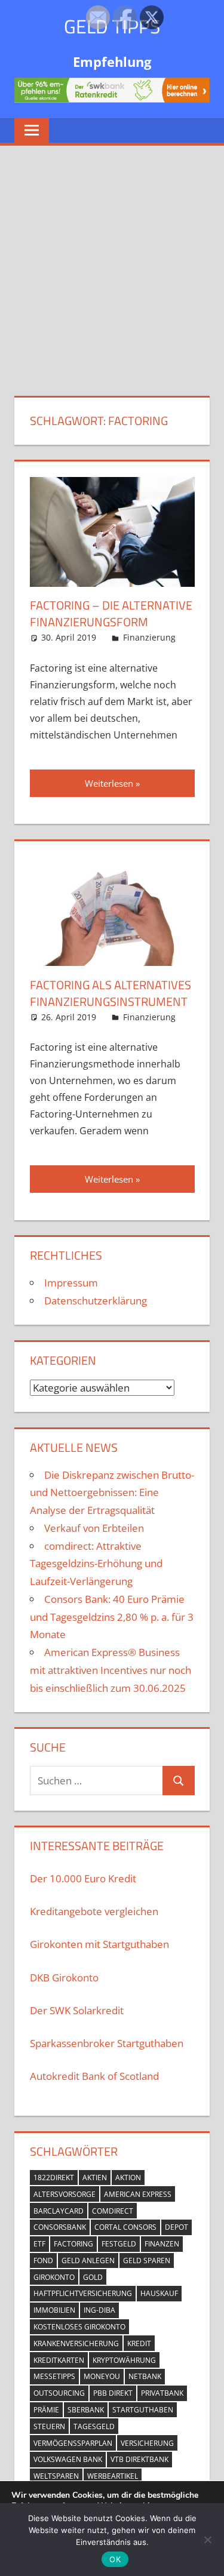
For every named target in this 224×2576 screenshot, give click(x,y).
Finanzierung (149, 637)
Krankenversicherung (76, 2343)
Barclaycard (59, 2211)
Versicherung (147, 2443)
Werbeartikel (113, 2476)
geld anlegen (88, 2260)
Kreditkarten (59, 2360)
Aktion (128, 2178)
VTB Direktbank (139, 2459)
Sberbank (86, 2410)
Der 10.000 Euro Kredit (83, 1878)
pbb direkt (113, 2393)
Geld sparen (147, 2260)
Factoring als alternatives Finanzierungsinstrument (111, 993)
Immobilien (54, 2310)
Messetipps (54, 2376)
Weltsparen (56, 2476)
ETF (39, 2244)
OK (115, 2559)
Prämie (46, 2410)
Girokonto (54, 2277)
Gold (93, 2277)
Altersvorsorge (65, 2194)
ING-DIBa (99, 2310)
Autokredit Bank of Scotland (94, 2076)
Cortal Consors (125, 2227)
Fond (43, 2260)
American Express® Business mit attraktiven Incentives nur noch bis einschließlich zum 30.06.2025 (111, 1670)
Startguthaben (143, 2410)
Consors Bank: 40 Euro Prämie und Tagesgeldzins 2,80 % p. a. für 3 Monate (112, 1617)
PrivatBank (162, 2393)
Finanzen (162, 2244)
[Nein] (207, 2538)
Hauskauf (159, 2293)
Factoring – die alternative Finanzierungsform (111, 613)
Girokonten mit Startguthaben (99, 1944)
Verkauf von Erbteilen (94, 1528)
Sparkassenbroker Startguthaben (107, 2043)
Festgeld (119, 2244)
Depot (177, 2227)
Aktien (95, 2178)
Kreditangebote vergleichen (94, 1911)
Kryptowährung (124, 2360)
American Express (138, 2194)
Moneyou (102, 2376)
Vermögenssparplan (73, 2443)
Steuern (49, 2426)
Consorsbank (60, 2227)
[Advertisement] (112, 264)
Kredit (139, 2343)
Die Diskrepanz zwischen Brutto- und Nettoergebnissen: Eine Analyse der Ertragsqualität (112, 1493)
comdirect (113, 2211)
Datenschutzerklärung (96, 1301)
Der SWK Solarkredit (77, 2010)
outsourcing (59, 2393)
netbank (145, 2376)
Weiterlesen (109, 783)
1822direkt (54, 2178)
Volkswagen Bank (68, 2459)
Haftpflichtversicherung (83, 2293)
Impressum (71, 1283)
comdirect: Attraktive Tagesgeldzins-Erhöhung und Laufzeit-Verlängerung (96, 1564)
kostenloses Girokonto (79, 2327)
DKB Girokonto (64, 1978)
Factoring (73, 2244)
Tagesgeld (94, 2426)
